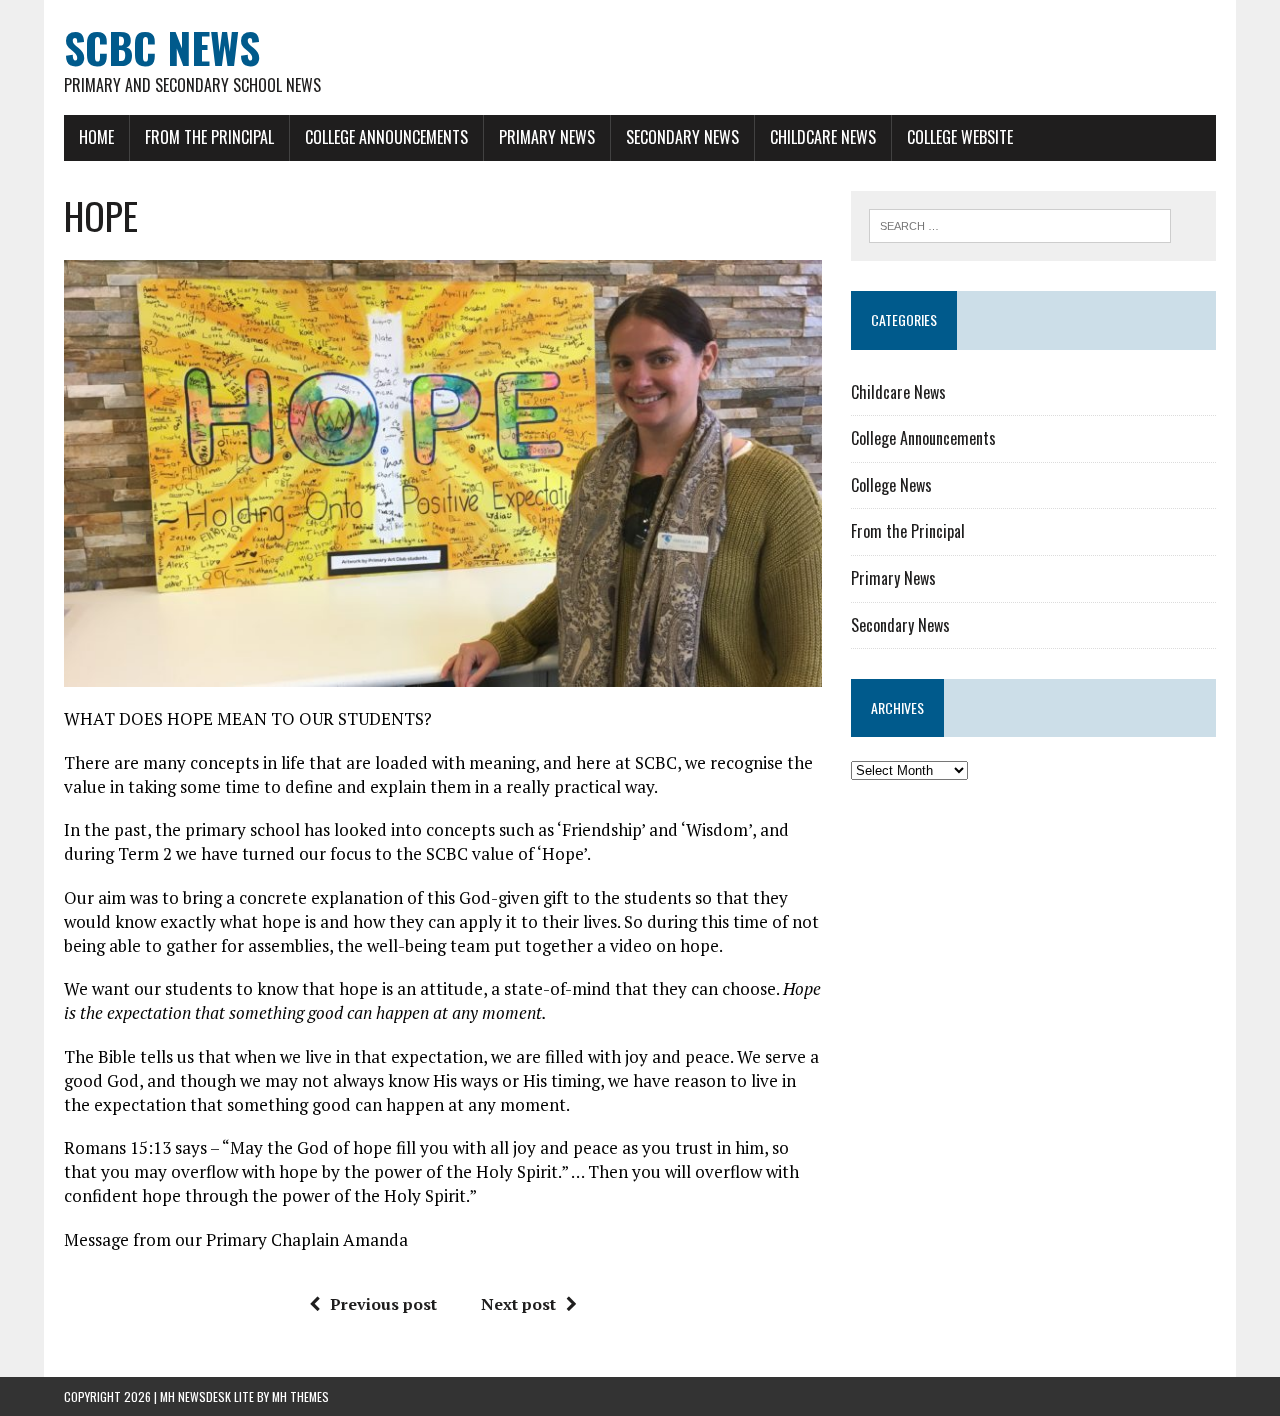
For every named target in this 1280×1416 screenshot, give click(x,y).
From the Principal (209, 137)
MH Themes (300, 1396)
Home (96, 137)
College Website (960, 137)
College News (891, 485)
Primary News (547, 137)
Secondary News (682, 137)
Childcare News (823, 137)
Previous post (383, 1304)
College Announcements (386, 137)
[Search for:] (1020, 224)
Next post (518, 1304)
